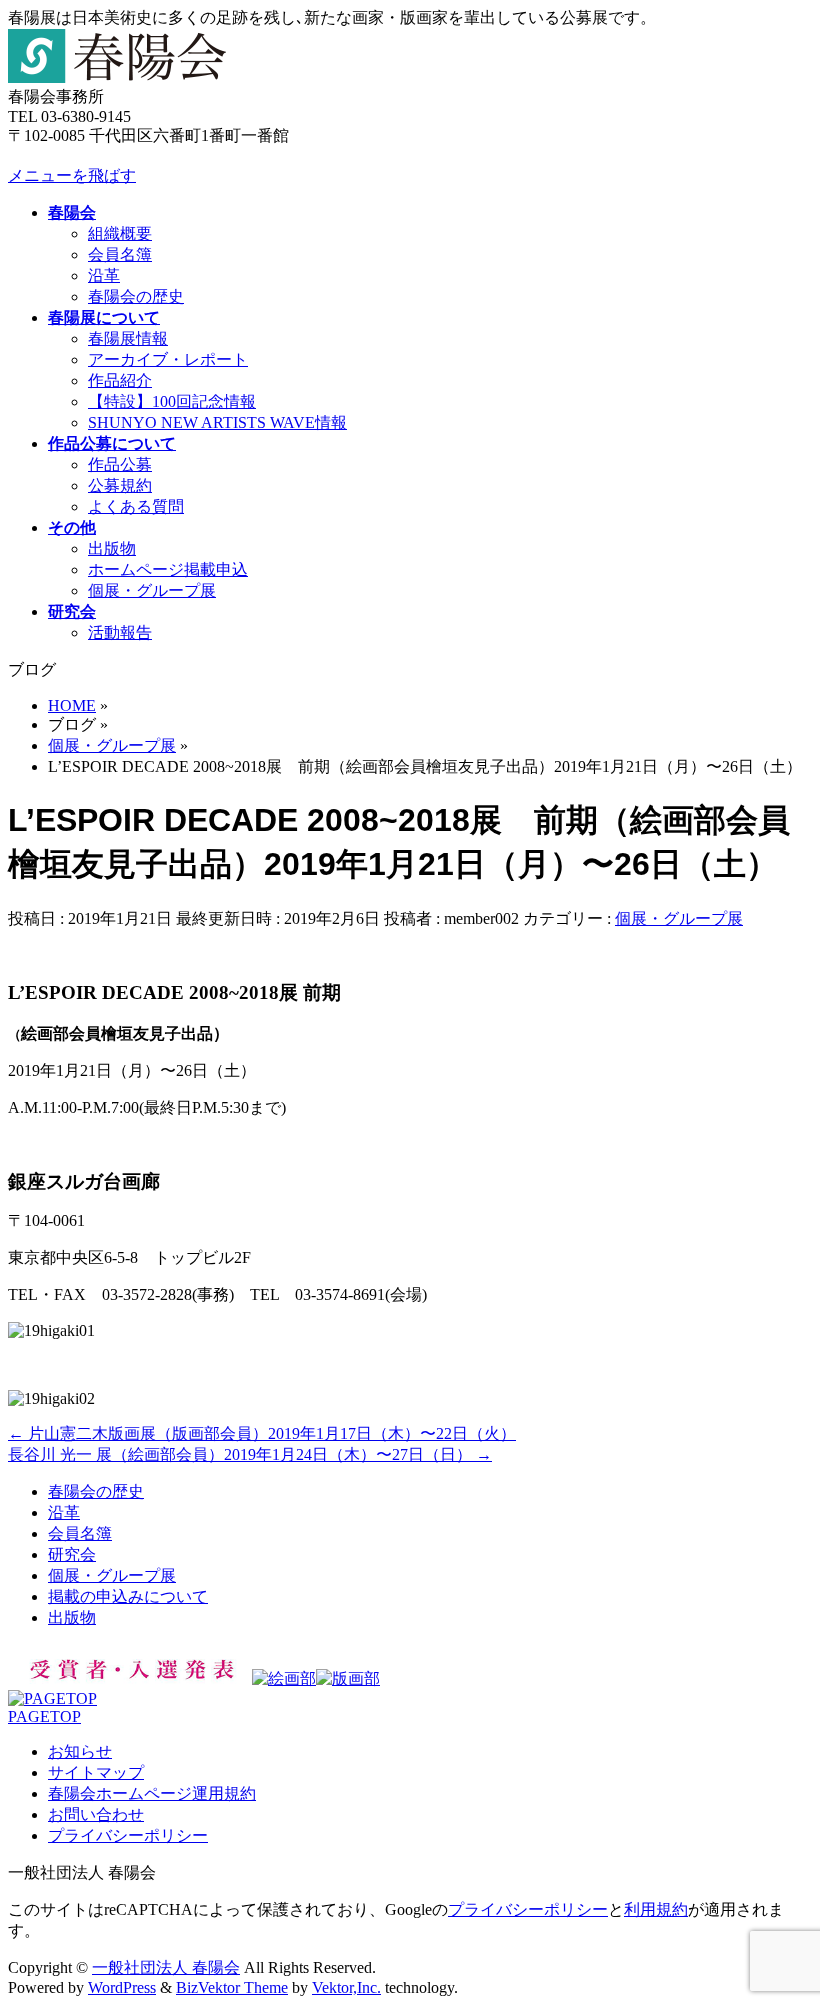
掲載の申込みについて (128, 1596)
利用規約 (656, 1909)
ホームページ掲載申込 (168, 569)
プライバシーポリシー (128, 1835)
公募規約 (120, 485)
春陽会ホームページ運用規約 (152, 1793)
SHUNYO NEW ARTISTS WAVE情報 (217, 422)
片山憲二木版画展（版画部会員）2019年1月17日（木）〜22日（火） (262, 1433)
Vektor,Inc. (346, 1987)
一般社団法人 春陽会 (166, 1967)
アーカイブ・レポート (168, 359)
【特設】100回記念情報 (172, 401)
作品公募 (120, 464)
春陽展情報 (128, 338)
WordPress (122, 1987)
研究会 (72, 1554)
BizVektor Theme (232, 1987)
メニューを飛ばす (72, 175)
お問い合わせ (96, 1814)
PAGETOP (44, 1716)
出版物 (112, 548)
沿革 (104, 275)
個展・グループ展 (152, 590)
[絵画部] (284, 1678)
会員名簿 (120, 254)
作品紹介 (120, 380)
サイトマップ (96, 1772)
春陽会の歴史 (136, 296)
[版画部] (348, 1678)
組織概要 (120, 233)
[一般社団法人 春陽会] (117, 77)
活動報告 (120, 632)
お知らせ (80, 1751)
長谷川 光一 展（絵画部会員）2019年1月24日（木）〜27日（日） (250, 1454)
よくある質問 (136, 506)
